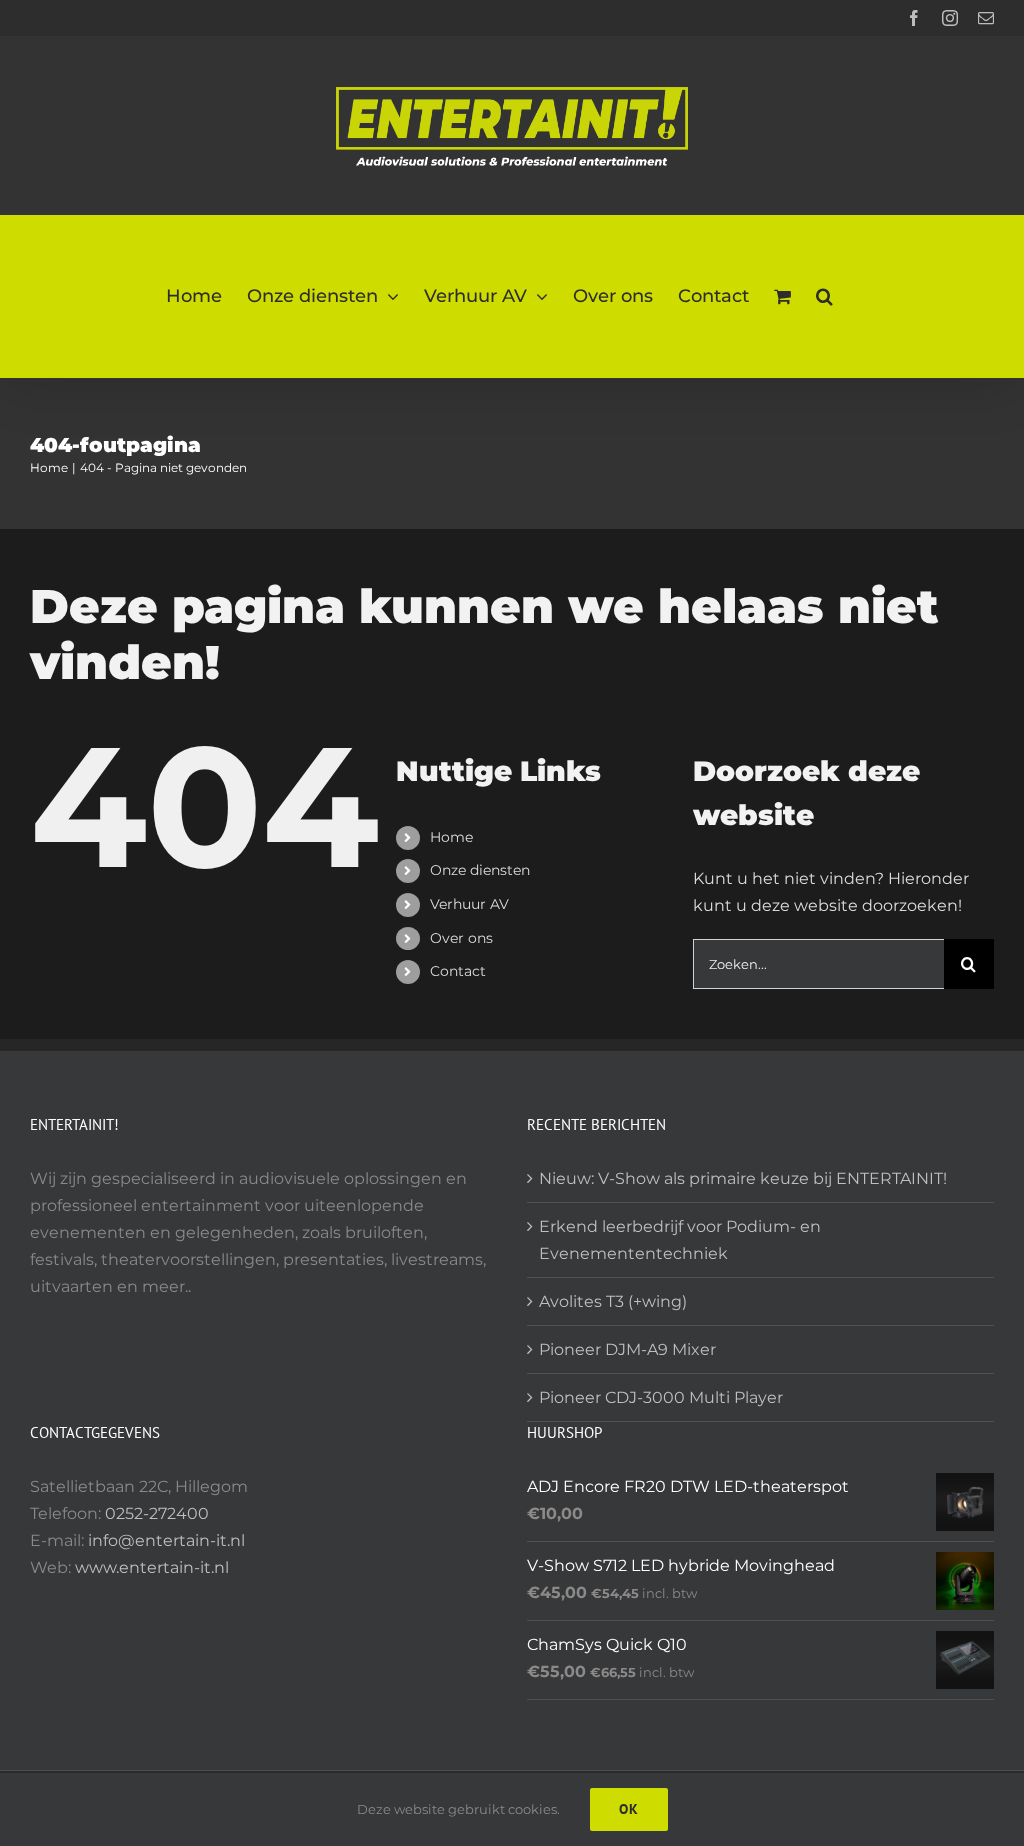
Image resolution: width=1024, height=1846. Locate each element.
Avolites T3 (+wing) (613, 1301)
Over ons (461, 938)
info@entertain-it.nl (166, 1540)
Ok (629, 1809)
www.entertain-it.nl (152, 1567)
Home (451, 837)
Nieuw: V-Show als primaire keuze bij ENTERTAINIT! (743, 1178)
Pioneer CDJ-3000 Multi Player (661, 1397)
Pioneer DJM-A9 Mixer (627, 1349)
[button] (824, 296)
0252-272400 (157, 1513)
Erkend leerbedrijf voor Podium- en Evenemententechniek (680, 1240)
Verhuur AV (469, 904)
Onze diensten (480, 870)
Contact (458, 971)
